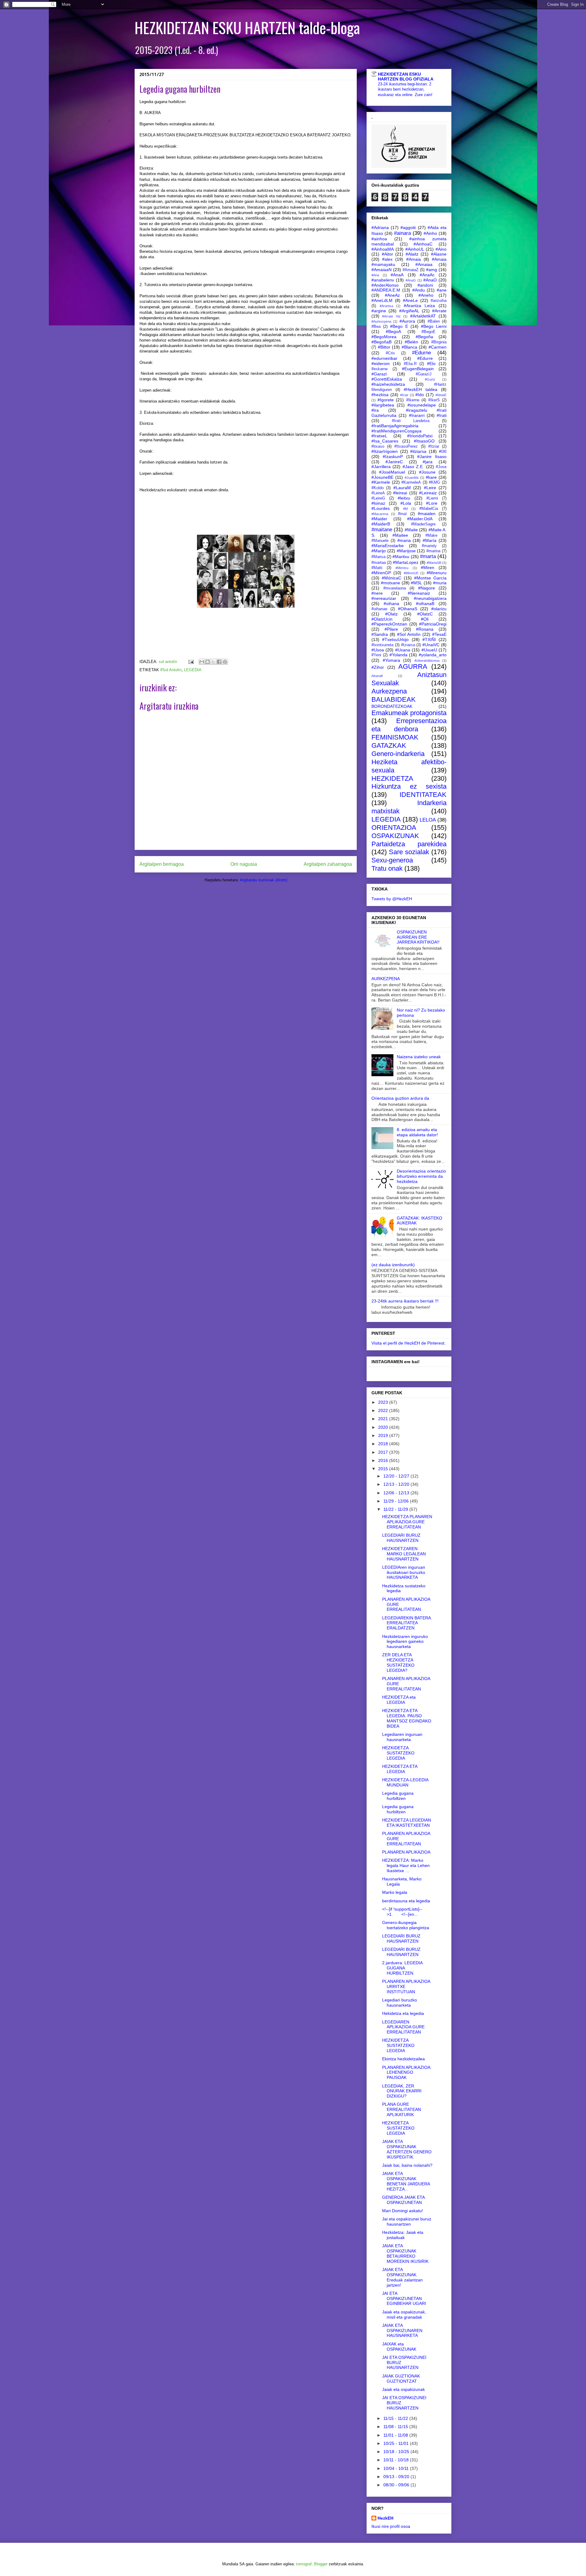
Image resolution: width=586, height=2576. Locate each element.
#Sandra (380, 634)
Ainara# (377, 676)
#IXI (443, 451)
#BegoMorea (384, 337)
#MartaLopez (406, 562)
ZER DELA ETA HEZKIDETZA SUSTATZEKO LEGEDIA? (398, 1662)
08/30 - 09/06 (397, 2485)
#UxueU (429, 650)
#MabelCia (429, 509)
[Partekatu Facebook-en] (219, 662)
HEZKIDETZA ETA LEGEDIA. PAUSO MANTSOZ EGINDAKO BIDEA (407, 1718)
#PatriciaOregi (433, 624)
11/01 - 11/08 (396, 2435)
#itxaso (378, 446)
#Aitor (387, 254)
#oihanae (379, 609)
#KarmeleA (411, 482)
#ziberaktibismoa (427, 661)
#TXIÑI (429, 640)
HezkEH (385, 2518)
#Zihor (378, 667)
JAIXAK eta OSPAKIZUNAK (399, 2347)
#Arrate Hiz (391, 316)
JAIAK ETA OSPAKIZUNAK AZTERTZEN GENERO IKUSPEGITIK (407, 2149)
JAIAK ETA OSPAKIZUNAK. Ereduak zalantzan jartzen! (402, 2277)
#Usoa (378, 650)
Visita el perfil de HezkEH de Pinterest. (409, 1343)
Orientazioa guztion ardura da (400, 1098)
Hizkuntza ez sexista (409, 786)
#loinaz (378, 503)
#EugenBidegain (418, 369)
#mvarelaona (395, 588)
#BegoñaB (382, 342)
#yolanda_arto (433, 655)
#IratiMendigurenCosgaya (396, 431)
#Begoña (424, 337)
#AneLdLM (382, 300)
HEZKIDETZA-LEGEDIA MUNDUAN (405, 1782)
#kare (431, 477)
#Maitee (400, 535)
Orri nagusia (244, 864)
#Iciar (404, 395)
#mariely (429, 546)
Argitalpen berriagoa (162, 864)
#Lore (432, 503)
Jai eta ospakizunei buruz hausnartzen (407, 2221)
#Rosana (425, 629)
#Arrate (439, 311)
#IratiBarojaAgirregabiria (395, 426)
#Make (431, 536)
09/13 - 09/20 (397, 2477)
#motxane (391, 583)
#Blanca (409, 347)
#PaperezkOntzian (389, 624)
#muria (440, 583)
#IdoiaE (441, 395)
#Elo (431, 364)
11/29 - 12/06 (397, 1501)
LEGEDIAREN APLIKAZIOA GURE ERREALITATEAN (403, 2027)
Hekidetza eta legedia (403, 2013)
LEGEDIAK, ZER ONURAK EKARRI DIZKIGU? (402, 2091)
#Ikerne (413, 400)
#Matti (377, 568)
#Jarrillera (381, 467)
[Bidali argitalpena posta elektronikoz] (191, 662)
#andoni (425, 285)
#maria (404, 540)
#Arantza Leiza (420, 306)
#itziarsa (418, 451)
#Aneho (426, 295)
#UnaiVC (431, 645)
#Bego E (399, 326)
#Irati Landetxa (411, 421)
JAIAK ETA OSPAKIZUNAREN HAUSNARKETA (402, 2331)
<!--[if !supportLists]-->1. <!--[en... (402, 1912)
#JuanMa (412, 478)
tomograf (304, 2564)
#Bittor (384, 347)
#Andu (419, 290)
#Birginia (439, 342)
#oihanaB (425, 604)
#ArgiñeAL (409, 311)
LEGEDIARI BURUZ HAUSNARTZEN (401, 1538)
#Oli (425, 619)
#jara (428, 462)
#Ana (375, 275)
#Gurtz (430, 379)
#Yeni (376, 655)
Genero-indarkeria (398, 754)
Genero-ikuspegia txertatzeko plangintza (406, 1925)
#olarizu (439, 609)
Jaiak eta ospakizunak (403, 2389)
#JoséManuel (392, 472)
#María (430, 540)
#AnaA (397, 275)
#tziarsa (408, 645)
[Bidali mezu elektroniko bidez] (202, 662)
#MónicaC (392, 578)
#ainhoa (379, 239)
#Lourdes (381, 508)
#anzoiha (439, 301)
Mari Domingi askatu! (403, 2211)
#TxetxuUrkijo (395, 640)
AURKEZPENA (386, 979)
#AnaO (430, 280)
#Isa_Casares (385, 441)
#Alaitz (412, 254)
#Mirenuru (437, 573)
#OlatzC (425, 614)
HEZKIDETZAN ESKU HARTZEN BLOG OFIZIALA (406, 77)
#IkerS (434, 400)
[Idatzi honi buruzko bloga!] (208, 662)
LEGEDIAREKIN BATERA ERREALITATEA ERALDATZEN (406, 1623)
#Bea (376, 327)
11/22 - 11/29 (396, 1509)
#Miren (428, 568)
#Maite (411, 530)
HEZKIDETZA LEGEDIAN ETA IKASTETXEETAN (407, 1823)
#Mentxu (402, 568)
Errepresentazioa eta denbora (409, 725)
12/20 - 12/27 (397, 1476)
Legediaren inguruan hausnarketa (402, 1737)
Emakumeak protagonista (409, 713)
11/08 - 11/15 (396, 2427)
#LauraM (402, 488)
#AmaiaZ (411, 270)
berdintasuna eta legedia (406, 1901)
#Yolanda (398, 655)
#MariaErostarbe (388, 546)
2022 (384, 1410)
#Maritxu (401, 557)
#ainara (402, 233)
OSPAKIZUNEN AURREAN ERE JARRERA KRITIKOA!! (418, 937)
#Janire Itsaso (432, 457)
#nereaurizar (384, 598)
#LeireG (378, 498)
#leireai (400, 493)
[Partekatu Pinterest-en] (225, 662)
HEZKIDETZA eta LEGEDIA (399, 1700)
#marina (433, 551)
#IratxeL (379, 436)
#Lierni (432, 498)
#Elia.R (410, 364)
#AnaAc (427, 275)
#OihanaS (408, 609)
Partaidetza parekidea (409, 844)
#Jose (441, 467)
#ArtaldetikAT (423, 316)
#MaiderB (381, 524)
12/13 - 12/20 (397, 1484)
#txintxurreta (382, 645)
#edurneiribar (384, 358)
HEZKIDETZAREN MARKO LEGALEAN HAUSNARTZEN (404, 1554)
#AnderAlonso (385, 285)
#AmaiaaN (382, 270)
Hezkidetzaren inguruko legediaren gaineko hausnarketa (405, 1642)
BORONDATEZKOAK (392, 706)
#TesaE (439, 634)
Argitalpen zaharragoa (328, 864)
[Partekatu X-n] (213, 662)
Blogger (321, 2564)
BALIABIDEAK (394, 699)
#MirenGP (381, 573)
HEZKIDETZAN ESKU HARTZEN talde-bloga (247, 27)
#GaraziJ (424, 374)
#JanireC (394, 462)
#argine (379, 311)
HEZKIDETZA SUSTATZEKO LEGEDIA (398, 1753)
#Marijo (379, 551)
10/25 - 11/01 (397, 2443)
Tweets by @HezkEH (392, 899)
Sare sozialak (409, 852)
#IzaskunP (393, 457)
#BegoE (429, 332)
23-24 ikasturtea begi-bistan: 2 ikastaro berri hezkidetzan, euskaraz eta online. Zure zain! (405, 89)
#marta (428, 556)
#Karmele (381, 482)
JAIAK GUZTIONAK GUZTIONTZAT (401, 2379)
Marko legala (395, 1892)
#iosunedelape (422, 405)
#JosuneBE (382, 477)
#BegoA (393, 331)
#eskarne (380, 369)
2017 (384, 1452)
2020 (384, 1427)
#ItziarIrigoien (385, 451)
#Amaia (414, 259)
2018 (384, 1444)
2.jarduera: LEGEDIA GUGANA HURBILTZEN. (402, 1968)
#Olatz (391, 614)
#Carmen (438, 347)
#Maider (379, 519)
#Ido (420, 395)
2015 (384, 1469)
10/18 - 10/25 (397, 2452)
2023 (384, 1402)
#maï (402, 514)
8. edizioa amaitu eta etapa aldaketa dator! (417, 1132)
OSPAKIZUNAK (395, 836)
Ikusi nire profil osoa (391, 2526)
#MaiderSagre (423, 524)
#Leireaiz (428, 493)
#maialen (427, 514)
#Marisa (378, 557)
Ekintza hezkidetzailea (403, 2059)
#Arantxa (386, 306)
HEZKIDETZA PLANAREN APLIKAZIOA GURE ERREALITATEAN (407, 1522)
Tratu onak (387, 868)
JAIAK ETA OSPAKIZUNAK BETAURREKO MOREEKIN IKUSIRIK (405, 2253)
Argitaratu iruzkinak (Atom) (264, 880)
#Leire (430, 488)
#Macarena (380, 514)
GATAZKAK (389, 745)
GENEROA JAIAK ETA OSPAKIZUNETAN (403, 2200)
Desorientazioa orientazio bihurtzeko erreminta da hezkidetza (421, 1176)
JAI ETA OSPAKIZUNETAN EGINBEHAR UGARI (404, 2298)
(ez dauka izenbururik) (393, 1265)
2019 (384, 1435)
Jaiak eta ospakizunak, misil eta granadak (404, 2314)
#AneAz (392, 295)
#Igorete (386, 400)
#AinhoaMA (383, 249)
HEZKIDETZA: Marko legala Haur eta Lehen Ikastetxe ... (406, 1865)
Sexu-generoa (392, 860)
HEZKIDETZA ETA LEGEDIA (400, 1769)
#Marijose (406, 551)
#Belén (411, 342)
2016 (384, 1460)
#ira (375, 410)
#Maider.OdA (420, 519)
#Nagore (427, 588)
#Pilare (391, 629)
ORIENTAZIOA (394, 828)
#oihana (391, 604)
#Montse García (430, 578)
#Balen (434, 321)
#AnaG (411, 280)
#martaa (379, 563)
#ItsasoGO (424, 441)
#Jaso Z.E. (413, 467)
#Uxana (403, 650)
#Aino (441, 249)
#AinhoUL (415, 249)
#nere (377, 593)
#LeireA (378, 493)
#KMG (434, 482)
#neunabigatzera (430, 598)
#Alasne (439, 254)
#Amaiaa (424, 264)
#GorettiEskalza (387, 379)
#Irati (442, 415)
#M (405, 509)
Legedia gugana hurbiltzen (398, 1796)
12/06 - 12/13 (397, 1493)
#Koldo (378, 488)
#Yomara (391, 660)
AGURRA (413, 666)
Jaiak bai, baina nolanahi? (407, 2165)
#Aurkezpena (381, 321)
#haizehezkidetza (388, 384)
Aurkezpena (389, 691)
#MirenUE (411, 573)
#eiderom (381, 364)
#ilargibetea (383, 405)
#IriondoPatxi (420, 436)
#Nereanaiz (419, 593)
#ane (442, 290)
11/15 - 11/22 (396, 2418)
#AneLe (410, 300)
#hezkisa (380, 395)
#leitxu (404, 498)
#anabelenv (383, 280)
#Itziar (434, 446)
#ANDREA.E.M (386, 290)
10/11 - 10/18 (397, 2460)
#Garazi (379, 374)
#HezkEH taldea (421, 389)
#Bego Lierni (434, 326)
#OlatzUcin (382, 619)
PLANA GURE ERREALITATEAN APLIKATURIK (402, 2109)
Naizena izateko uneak (419, 1057)
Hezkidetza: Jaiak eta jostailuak (403, 2235)
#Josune (427, 472)
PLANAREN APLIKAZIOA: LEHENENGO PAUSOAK (407, 2073)
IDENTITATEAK (423, 795)
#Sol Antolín (171, 670)
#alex (387, 259)
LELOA (428, 820)
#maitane (382, 530)
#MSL (416, 583)
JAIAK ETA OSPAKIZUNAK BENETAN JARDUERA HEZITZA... (406, 2181)
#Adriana (380, 228)
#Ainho (430, 233)
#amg (432, 270)
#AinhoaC (423, 244)
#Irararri (417, 415)
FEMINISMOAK (395, 737)
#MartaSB (434, 563)
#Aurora (407, 321)
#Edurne (421, 353)
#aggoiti (408, 228)
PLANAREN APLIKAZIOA (406, 1852)
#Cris (390, 353)
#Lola (406, 503)
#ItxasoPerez (406, 446)
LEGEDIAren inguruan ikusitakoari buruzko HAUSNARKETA (404, 1572)
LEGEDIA (193, 670)
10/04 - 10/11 (397, 2468)
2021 (384, 1419)
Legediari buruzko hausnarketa (400, 2003)
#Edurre (425, 358)
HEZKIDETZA (392, 778)
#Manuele (380, 541)
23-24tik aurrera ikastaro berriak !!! (405, 1301)
